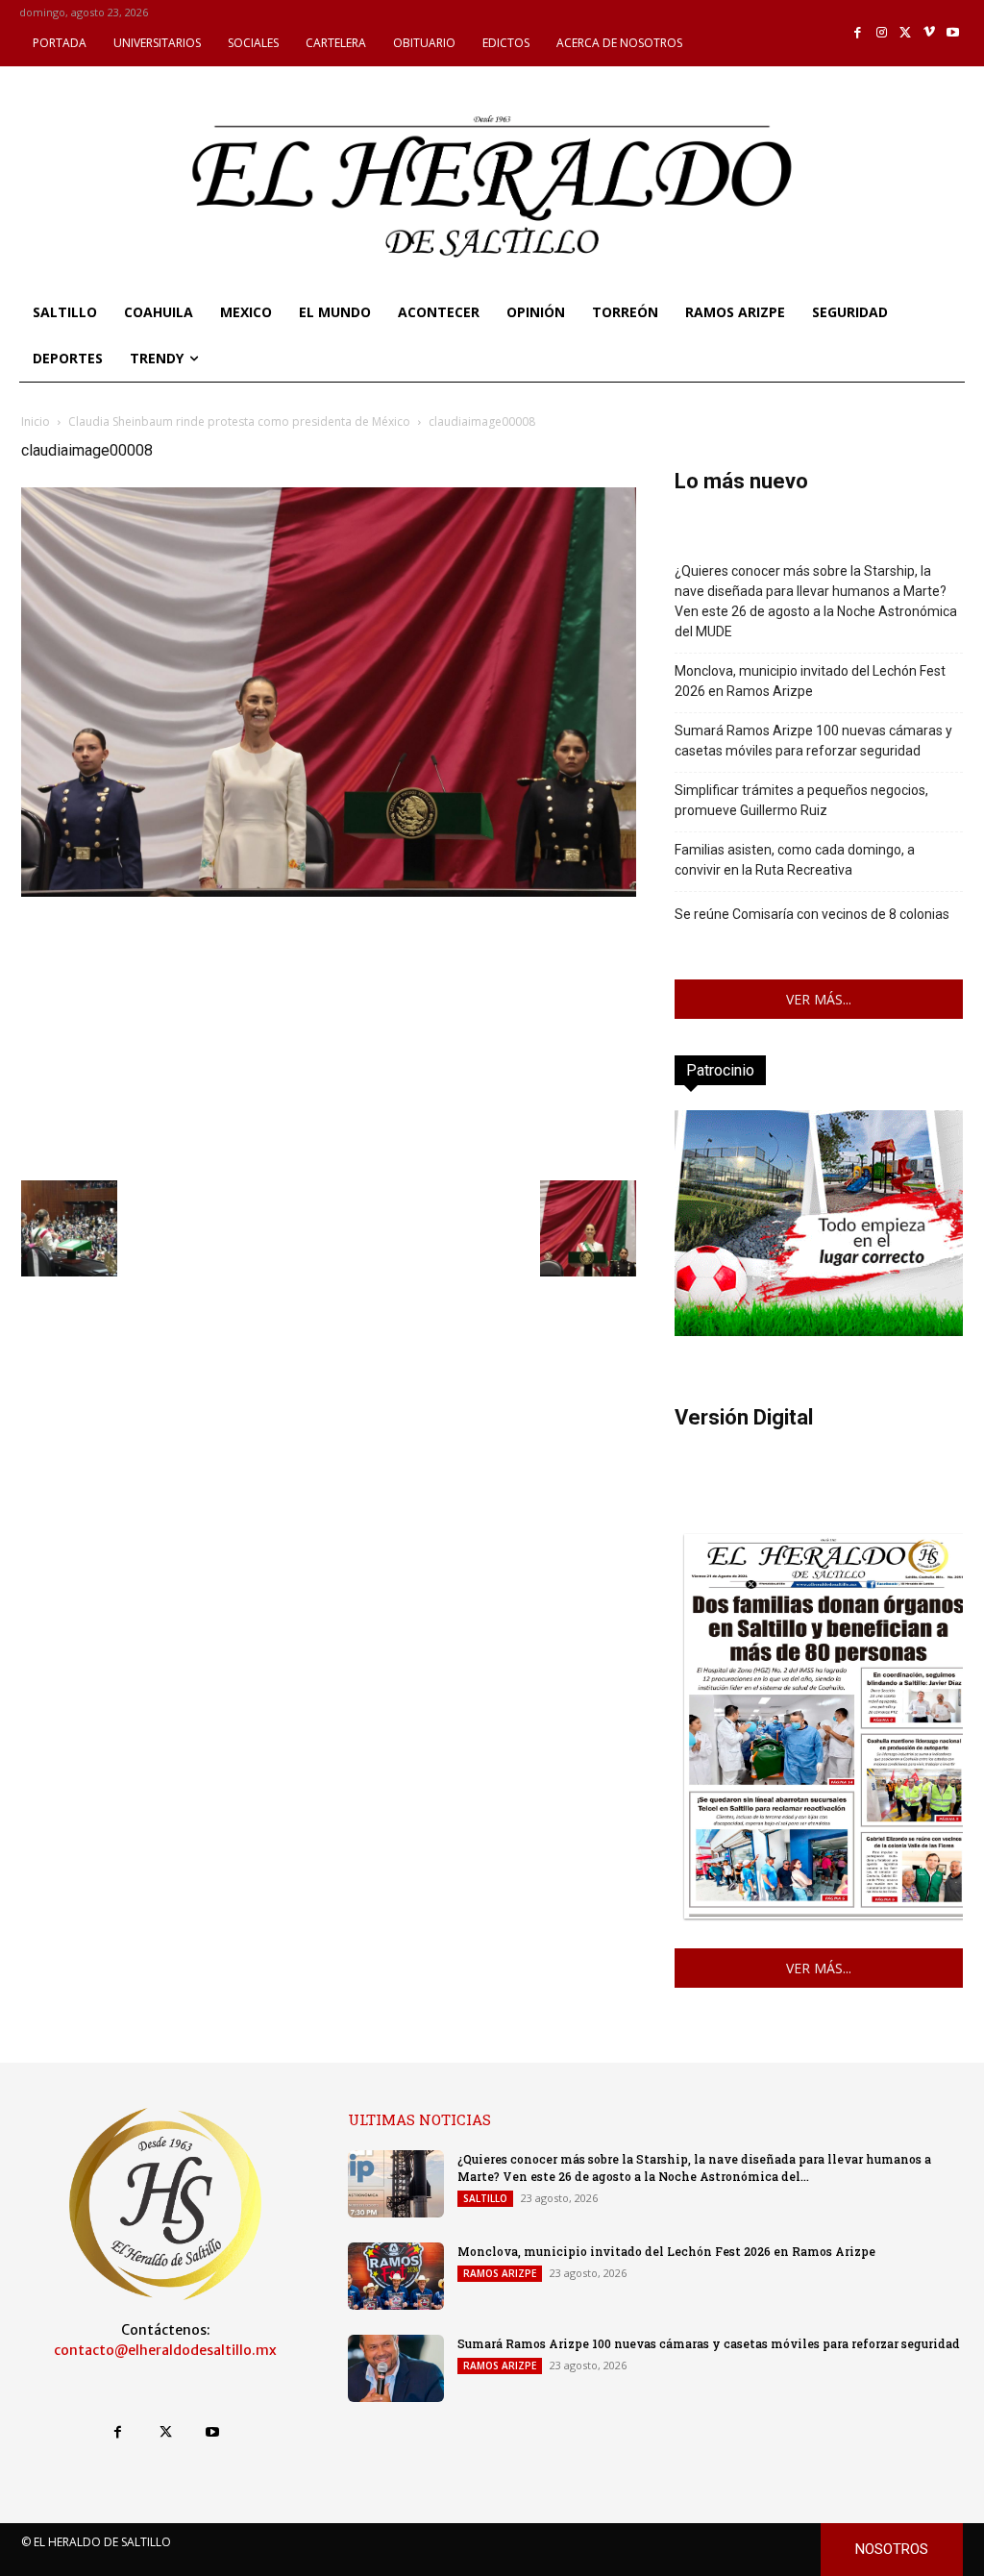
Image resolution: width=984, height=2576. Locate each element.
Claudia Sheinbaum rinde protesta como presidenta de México (239, 421)
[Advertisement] (329, 1036)
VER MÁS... (819, 999)
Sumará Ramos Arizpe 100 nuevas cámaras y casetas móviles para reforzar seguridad (813, 741)
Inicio (36, 421)
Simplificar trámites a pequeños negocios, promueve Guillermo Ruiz (801, 800)
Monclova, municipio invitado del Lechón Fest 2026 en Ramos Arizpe (810, 681)
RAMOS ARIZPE (500, 2273)
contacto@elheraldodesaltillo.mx (165, 2350)
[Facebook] (859, 33)
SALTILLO (485, 2198)
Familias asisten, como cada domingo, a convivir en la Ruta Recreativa (795, 860)
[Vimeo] (930, 33)
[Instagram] (882, 33)
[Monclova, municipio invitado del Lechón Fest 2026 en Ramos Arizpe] (396, 2276)
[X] (906, 33)
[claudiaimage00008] (329, 892)
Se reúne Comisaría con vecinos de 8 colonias (812, 914)
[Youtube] (953, 33)
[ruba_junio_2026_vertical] (819, 1331)
